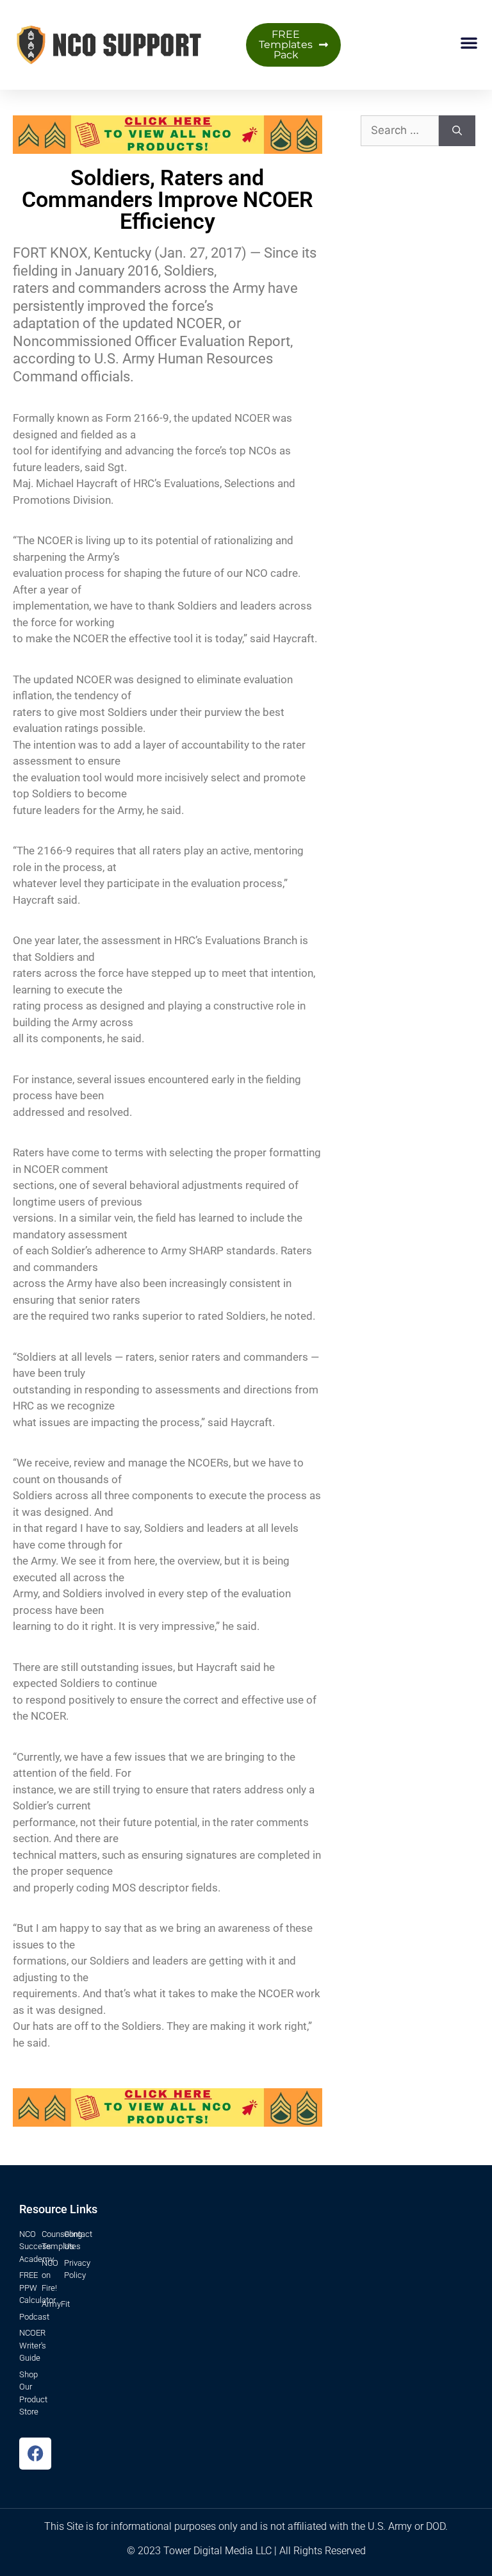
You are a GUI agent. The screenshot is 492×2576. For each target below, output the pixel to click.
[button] (469, 42)
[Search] (457, 131)
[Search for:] (400, 131)
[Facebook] (35, 2454)
